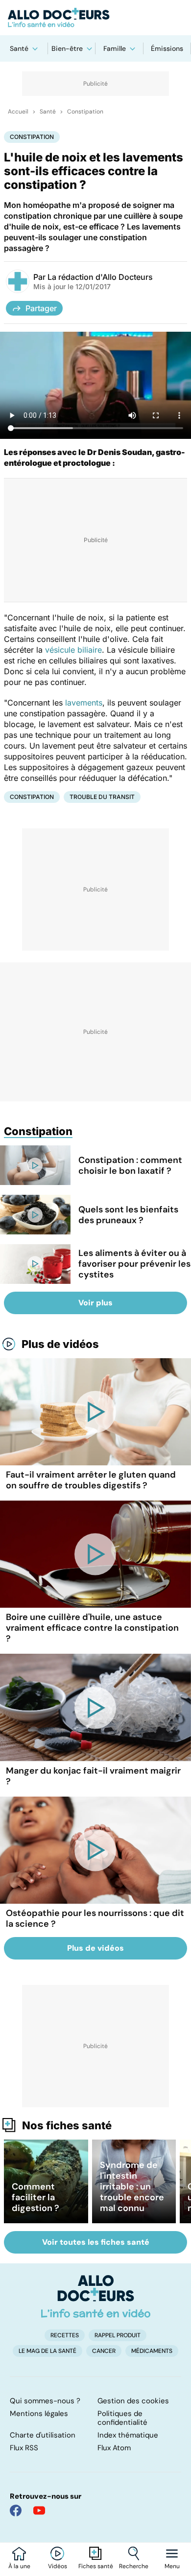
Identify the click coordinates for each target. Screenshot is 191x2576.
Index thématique (128, 2435)
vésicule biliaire (73, 650)
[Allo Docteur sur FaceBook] (16, 2510)
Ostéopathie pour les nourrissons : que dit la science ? (95, 1918)
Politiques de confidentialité (122, 2418)
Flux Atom (114, 2448)
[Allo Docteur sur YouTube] (39, 2510)
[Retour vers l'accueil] (95, 18)
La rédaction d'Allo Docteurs (100, 277)
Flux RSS (24, 2448)
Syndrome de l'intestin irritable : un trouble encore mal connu (132, 2187)
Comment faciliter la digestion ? (36, 2197)
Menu (172, 2566)
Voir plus (95, 1303)
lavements (84, 703)
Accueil (18, 112)
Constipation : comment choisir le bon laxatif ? (130, 1165)
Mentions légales (39, 2414)
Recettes (65, 2335)
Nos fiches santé (67, 2125)
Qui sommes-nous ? (45, 2401)
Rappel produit (118, 2335)
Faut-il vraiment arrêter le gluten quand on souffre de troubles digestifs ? (91, 1480)
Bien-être (67, 48)
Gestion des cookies (133, 2401)
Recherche (134, 2566)
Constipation (85, 112)
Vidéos (58, 2566)
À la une (19, 2566)
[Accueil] (96, 2296)
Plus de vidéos (60, 1344)
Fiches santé (96, 2566)
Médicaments (152, 2351)
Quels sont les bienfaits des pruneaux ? (128, 1215)
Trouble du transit (102, 797)
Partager (41, 308)
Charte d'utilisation (43, 2435)
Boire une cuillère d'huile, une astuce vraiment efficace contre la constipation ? (92, 1628)
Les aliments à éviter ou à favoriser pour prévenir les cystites (134, 1264)
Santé (19, 48)
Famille (115, 48)
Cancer (104, 2351)
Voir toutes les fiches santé (96, 2242)
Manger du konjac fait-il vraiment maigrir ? (93, 1776)
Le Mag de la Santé (48, 2351)
